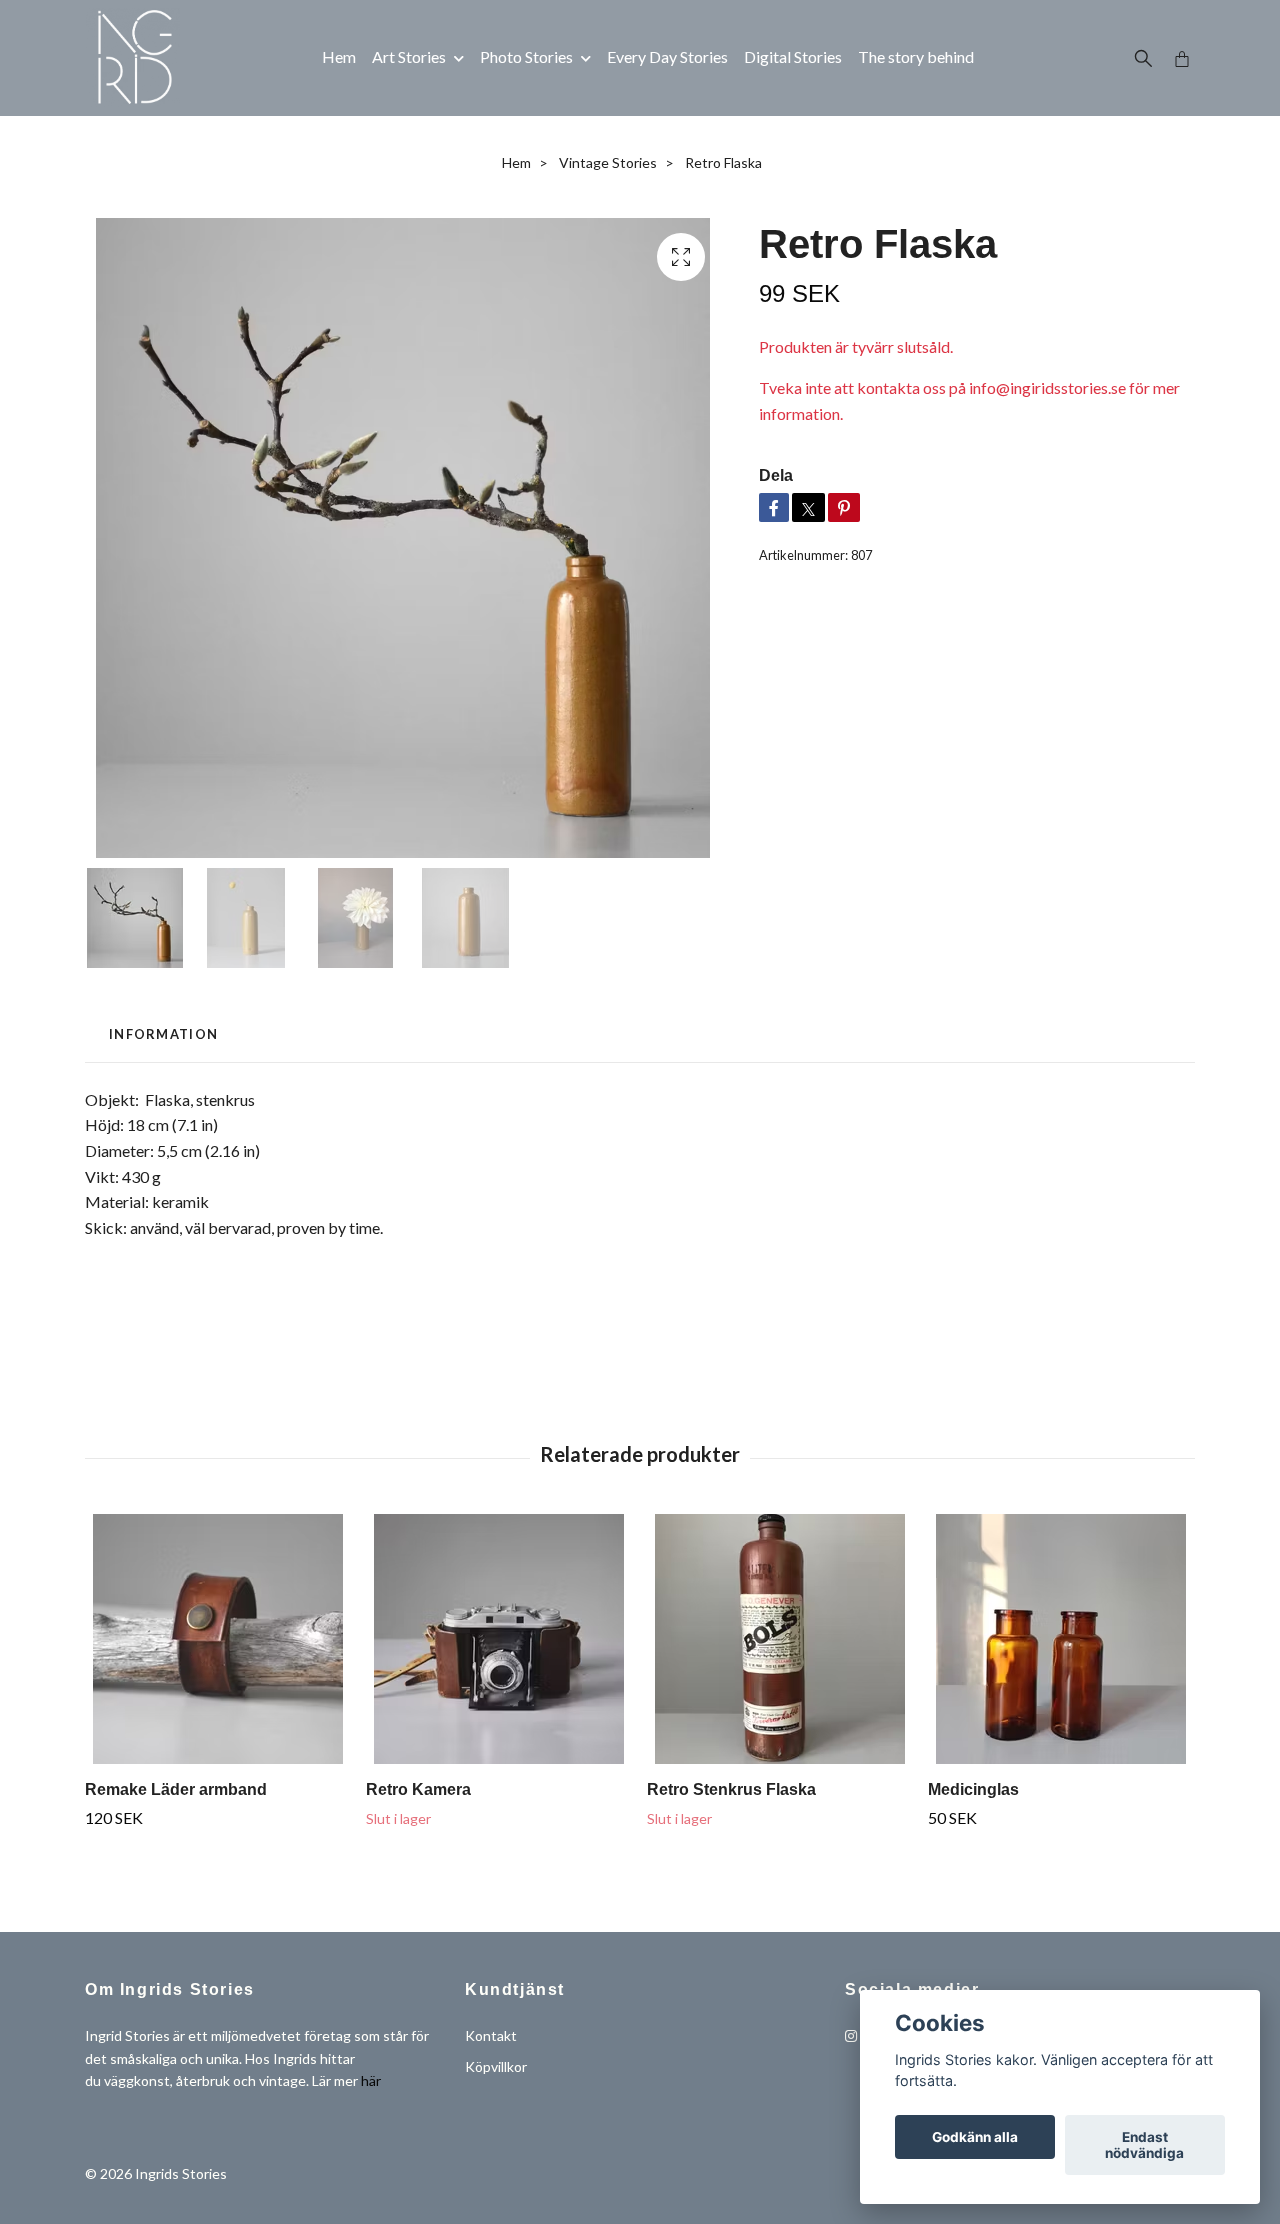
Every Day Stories (667, 56)
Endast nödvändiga (1144, 2145)
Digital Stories (793, 56)
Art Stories (409, 56)
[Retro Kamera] (499, 1639)
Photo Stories (526, 56)
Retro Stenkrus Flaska (731, 1789)
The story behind (916, 56)
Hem (339, 56)
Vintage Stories (608, 162)
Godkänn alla (975, 2137)
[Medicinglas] (1061, 1639)
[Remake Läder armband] (218, 1639)
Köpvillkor (496, 2066)
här (371, 2080)
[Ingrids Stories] (133, 58)
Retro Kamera (418, 1789)
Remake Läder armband (176, 1789)
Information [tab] (163, 1034)
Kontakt (491, 2035)
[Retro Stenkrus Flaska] (780, 1639)
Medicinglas (973, 1789)
